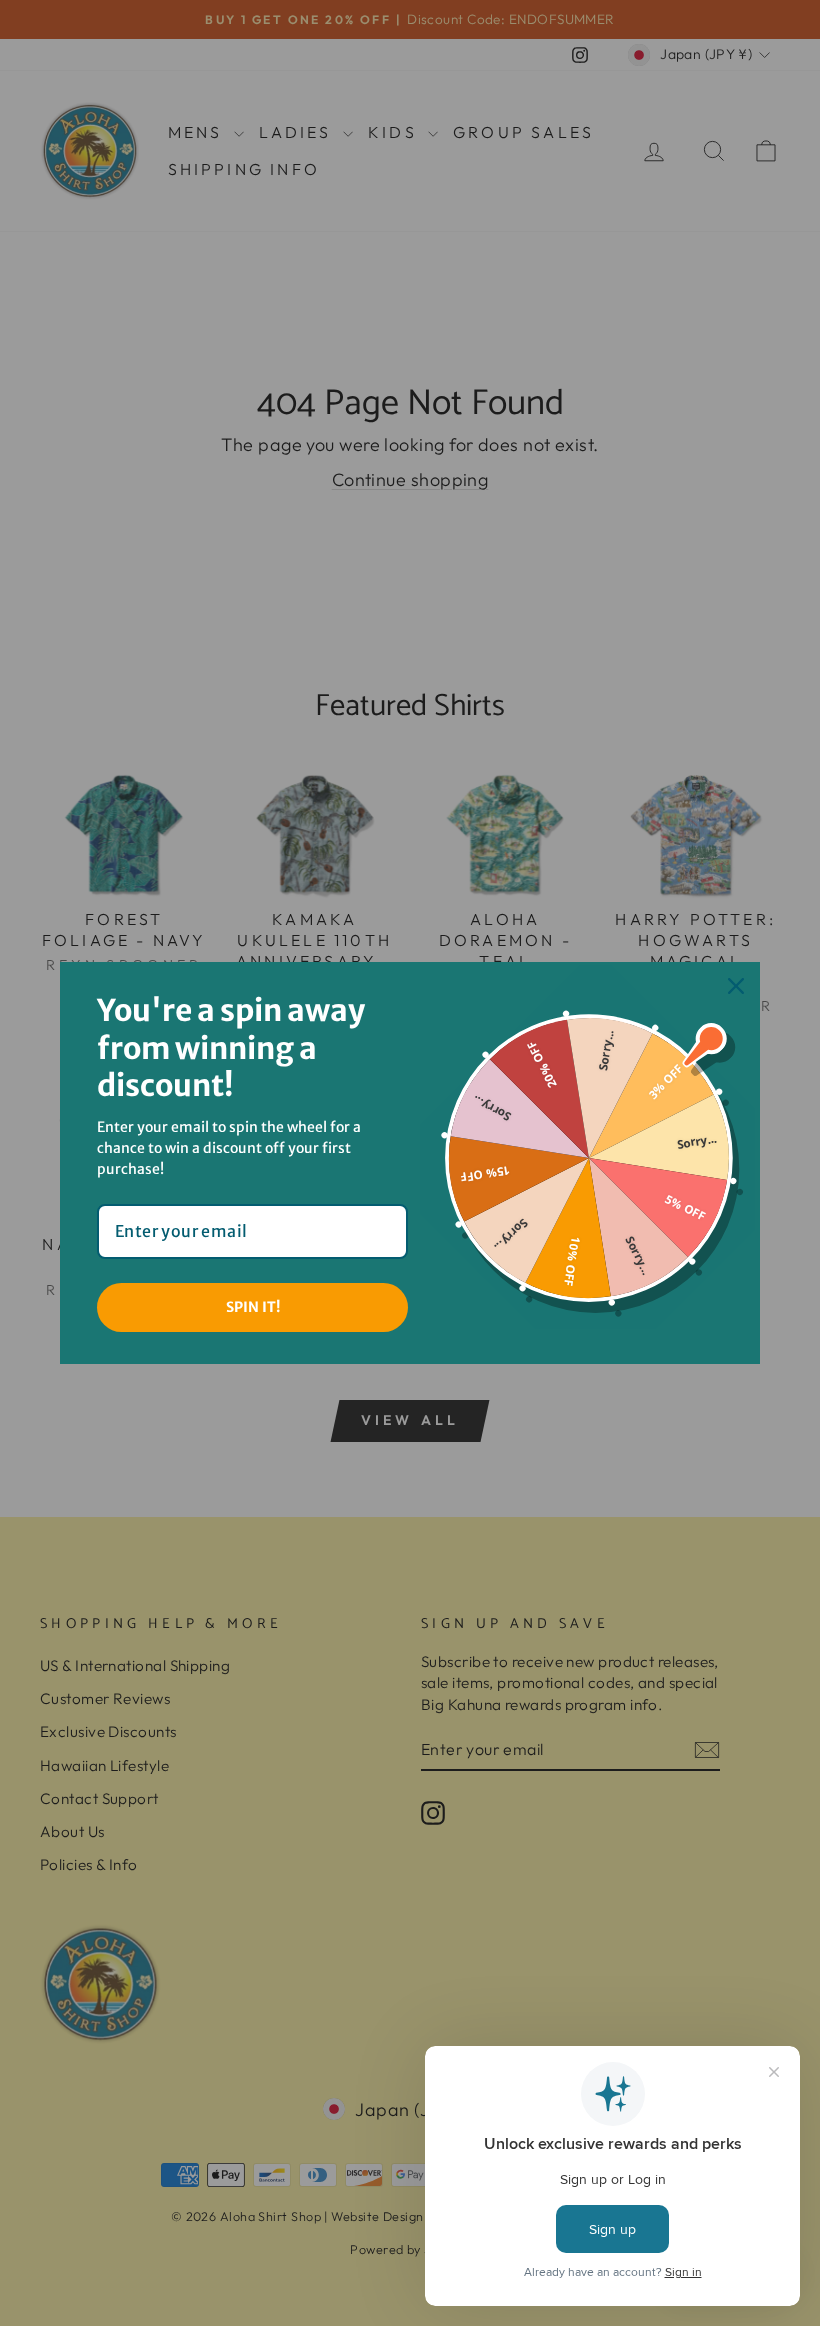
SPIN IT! (253, 1307)
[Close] (736, 986)
